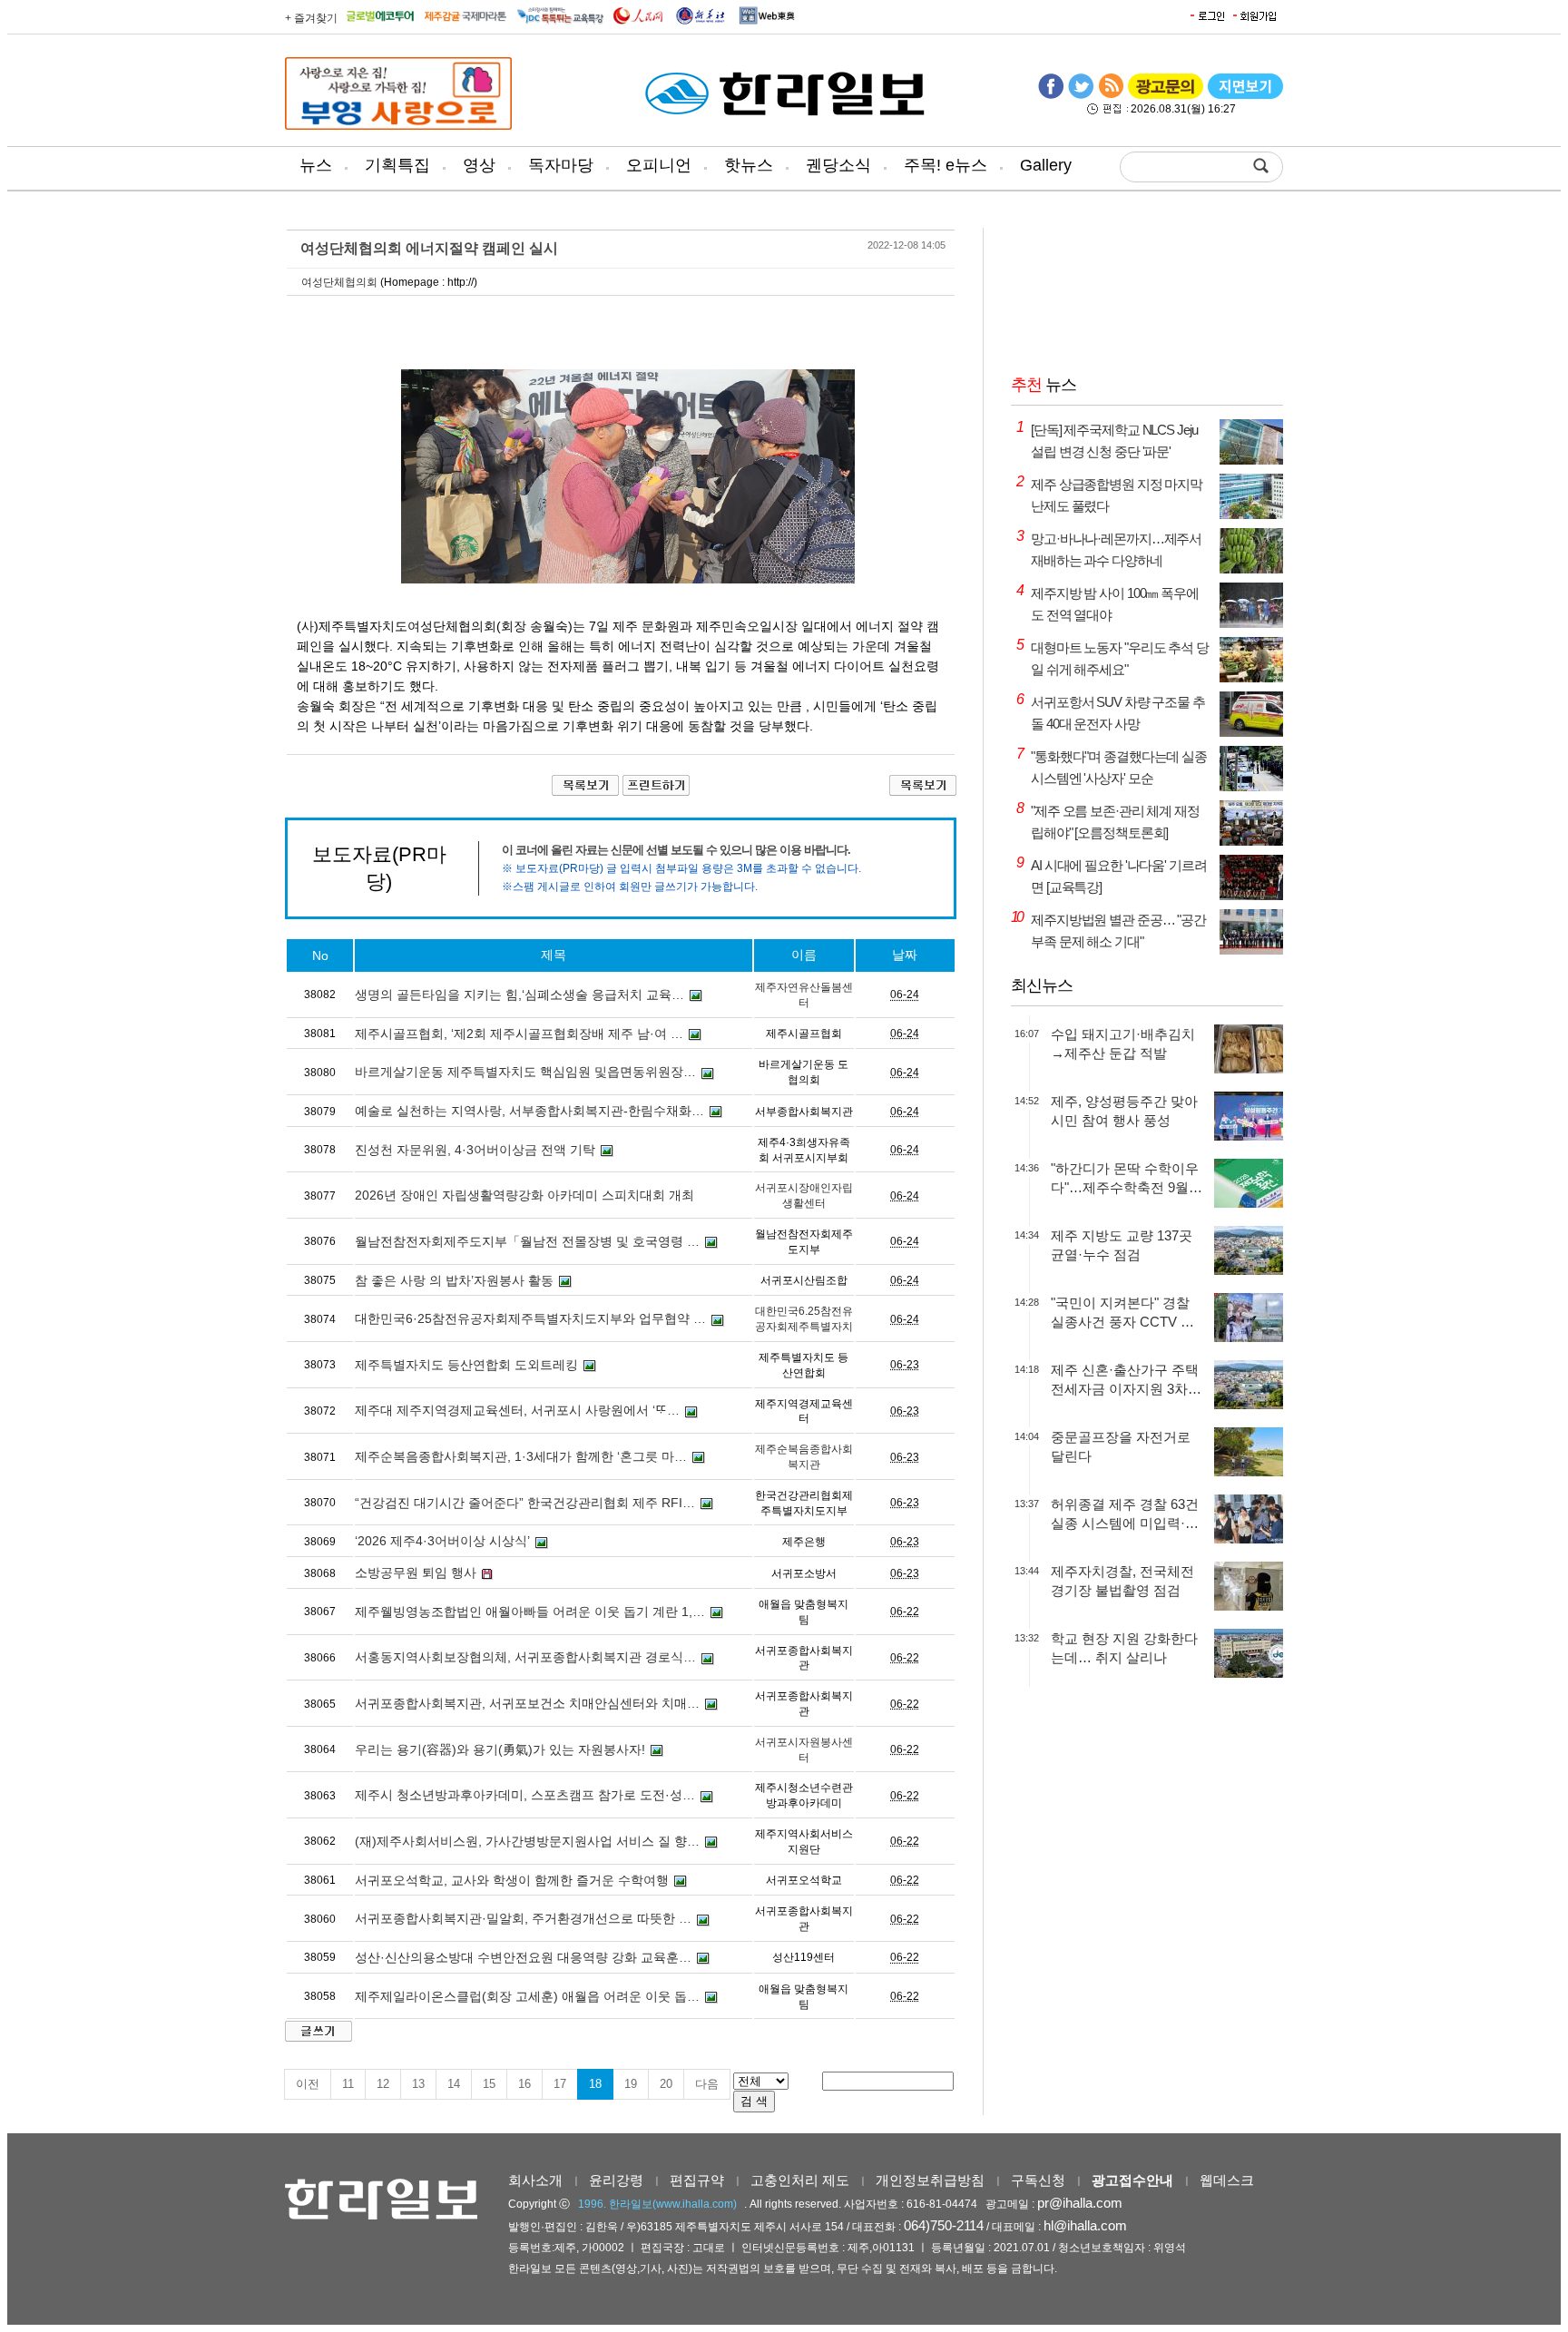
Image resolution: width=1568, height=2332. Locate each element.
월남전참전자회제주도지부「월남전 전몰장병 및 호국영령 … (527, 1241)
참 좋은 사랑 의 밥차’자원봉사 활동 (454, 1280)
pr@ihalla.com (1080, 2203)
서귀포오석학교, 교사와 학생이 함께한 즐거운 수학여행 (512, 1880)
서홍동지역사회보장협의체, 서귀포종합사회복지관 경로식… (525, 1657)
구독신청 (1038, 2180)
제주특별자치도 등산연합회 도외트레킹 (466, 1365)
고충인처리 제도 (800, 2180)
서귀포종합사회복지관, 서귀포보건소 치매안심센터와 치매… (527, 1703)
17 (560, 2084)
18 (595, 2084)
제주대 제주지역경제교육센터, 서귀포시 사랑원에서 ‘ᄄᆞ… (517, 1410)
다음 (707, 2084)
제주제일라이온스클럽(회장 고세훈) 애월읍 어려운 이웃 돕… (527, 1996)
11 (348, 2084)
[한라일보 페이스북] (1051, 95)
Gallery (1046, 165)
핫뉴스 (749, 165)
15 (489, 2084)
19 (631, 2084)
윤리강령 (616, 2180)
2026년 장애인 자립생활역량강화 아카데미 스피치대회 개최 (524, 1195)
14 (454, 2084)
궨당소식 (838, 165)
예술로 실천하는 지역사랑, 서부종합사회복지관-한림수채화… (529, 1111)
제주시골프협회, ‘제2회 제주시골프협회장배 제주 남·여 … (519, 1034)
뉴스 (316, 165)
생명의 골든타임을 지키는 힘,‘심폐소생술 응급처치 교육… (519, 995)
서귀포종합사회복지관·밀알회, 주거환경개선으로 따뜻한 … (523, 1918)
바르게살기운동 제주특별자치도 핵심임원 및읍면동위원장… (525, 1072)
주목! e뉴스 (946, 165)
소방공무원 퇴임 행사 (416, 1573)
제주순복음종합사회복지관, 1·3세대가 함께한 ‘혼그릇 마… (521, 1456)
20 (666, 2084)
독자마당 (561, 165)
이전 (308, 2084)
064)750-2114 (944, 2225)
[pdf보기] (1245, 95)
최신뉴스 (1042, 985)
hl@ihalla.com (1085, 2225)
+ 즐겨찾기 (311, 18)
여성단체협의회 (339, 282)
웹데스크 (1227, 2180)
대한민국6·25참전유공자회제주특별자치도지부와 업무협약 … (530, 1318)
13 (418, 2084)
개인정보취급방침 (930, 2180)
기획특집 (397, 165)
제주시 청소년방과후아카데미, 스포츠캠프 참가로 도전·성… (525, 1795)
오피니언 (659, 165)
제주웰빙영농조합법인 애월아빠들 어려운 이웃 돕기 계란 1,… (530, 1612)
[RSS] (1111, 95)
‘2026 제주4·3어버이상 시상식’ (442, 1541)
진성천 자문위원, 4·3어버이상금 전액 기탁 (475, 1150)
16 (524, 2084)
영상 (479, 165)
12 (383, 2084)
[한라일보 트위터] (1081, 95)
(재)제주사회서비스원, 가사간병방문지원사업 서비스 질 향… (527, 1841)
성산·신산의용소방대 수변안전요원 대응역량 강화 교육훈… (523, 1957)
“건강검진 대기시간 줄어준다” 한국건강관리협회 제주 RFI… (525, 1503)
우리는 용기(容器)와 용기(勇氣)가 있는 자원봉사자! (500, 1749)
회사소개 (535, 2180)
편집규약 (697, 2180)
